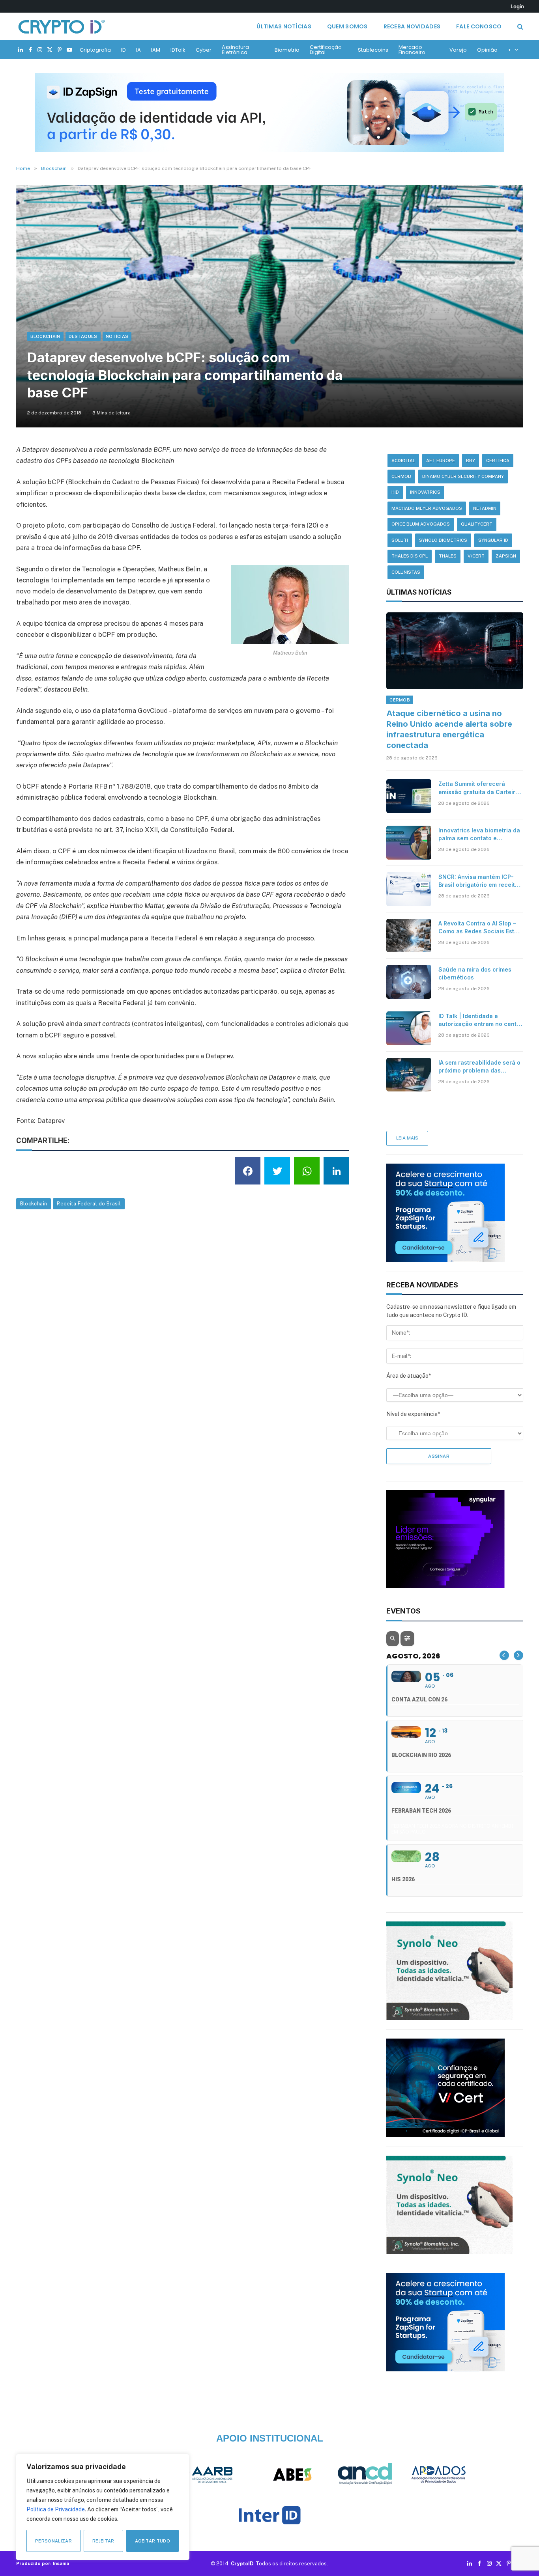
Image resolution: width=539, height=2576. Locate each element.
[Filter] (407, 1639)
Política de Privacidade (56, 2509)
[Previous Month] (504, 1655)
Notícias (117, 336)
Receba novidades (412, 26)
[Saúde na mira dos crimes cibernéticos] (409, 982)
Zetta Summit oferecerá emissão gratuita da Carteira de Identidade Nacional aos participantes (479, 788)
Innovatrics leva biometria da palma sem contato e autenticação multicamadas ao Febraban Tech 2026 (479, 835)
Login (517, 6)
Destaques (83, 336)
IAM (156, 50)
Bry (471, 461)
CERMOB (401, 476)
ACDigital (403, 461)
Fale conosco (479, 26)
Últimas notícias (284, 26)
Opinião (487, 50)
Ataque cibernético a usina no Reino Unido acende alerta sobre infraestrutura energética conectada (449, 729)
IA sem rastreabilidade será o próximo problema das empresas (479, 1067)
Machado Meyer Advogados (427, 508)
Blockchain (45, 336)
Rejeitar (103, 2541)
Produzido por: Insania (43, 2563)
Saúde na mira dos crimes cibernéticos (475, 973)
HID (395, 492)
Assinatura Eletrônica (235, 50)
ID (124, 50)
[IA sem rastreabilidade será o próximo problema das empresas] (409, 1075)
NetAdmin (485, 508)
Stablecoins (373, 50)
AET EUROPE (441, 461)
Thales (448, 556)
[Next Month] (518, 1655)
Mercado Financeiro (412, 50)
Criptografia (95, 50)
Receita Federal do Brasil (89, 1204)
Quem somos (347, 26)
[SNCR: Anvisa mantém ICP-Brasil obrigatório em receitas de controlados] (409, 889)
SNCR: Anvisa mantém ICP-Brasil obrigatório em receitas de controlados (480, 881)
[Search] (519, 27)
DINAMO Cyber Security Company (463, 476)
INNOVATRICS (425, 492)
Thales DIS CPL (410, 556)
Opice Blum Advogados (421, 524)
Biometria (287, 50)
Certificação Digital (326, 50)
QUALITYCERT (477, 524)
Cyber (204, 50)
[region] (103, 2507)
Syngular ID (493, 540)
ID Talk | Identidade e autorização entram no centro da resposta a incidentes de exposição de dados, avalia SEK (480, 1020)
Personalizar (53, 2541)
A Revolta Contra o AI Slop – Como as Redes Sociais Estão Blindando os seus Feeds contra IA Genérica (480, 928)
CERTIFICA (498, 461)
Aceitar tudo (153, 2541)
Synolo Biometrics (443, 540)
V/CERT (476, 556)
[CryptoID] (62, 26)
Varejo (458, 50)
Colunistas (406, 572)
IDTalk (178, 50)
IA (138, 50)
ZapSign (506, 556)
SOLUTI (400, 540)
